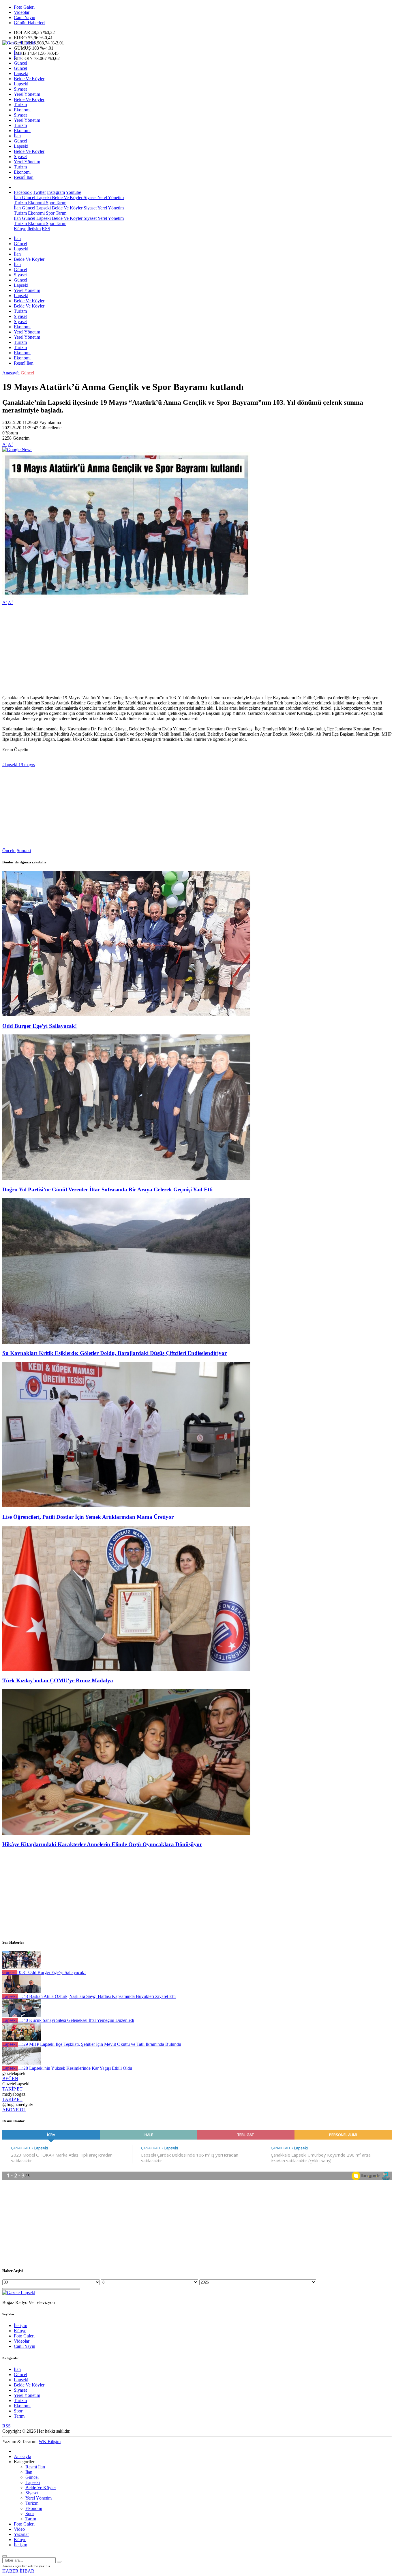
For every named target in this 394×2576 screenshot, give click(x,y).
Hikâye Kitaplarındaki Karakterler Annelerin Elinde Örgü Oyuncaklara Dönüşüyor (102, 1844)
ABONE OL (14, 2110)
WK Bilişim (50, 2441)
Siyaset (20, 89)
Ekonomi (22, 110)
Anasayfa (11, 373)
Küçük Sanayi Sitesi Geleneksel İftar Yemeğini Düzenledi (76, 2020)
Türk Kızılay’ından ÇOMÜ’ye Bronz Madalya (58, 1680)
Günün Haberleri (29, 23)
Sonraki (24, 851)
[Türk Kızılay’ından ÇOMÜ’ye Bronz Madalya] (126, 1669)
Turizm (20, 105)
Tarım (60, 203)
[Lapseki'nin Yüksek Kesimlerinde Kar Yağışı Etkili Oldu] (22, 2063)
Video (19, 2529)
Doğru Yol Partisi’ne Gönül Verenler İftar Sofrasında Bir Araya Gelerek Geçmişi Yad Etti (107, 1189)
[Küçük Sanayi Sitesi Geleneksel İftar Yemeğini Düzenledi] (22, 2015)
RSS (46, 229)
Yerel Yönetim (27, 94)
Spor (50, 203)
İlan (17, 53)
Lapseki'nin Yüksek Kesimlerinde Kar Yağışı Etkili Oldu (75, 2068)
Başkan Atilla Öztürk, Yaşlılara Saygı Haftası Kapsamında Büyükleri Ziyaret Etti (97, 1996)
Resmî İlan (24, 177)
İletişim (34, 229)
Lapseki (21, 73)
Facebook (23, 192)
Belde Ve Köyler (29, 79)
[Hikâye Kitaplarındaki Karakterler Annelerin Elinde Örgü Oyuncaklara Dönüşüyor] (126, 1833)
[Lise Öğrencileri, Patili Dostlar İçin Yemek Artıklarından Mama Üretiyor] (126, 1506)
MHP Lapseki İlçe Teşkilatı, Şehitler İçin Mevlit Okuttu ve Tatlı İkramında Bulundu (100, 2044)
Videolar (22, 12)
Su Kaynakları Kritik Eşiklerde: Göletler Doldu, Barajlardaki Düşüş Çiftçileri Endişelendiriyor (115, 1353)
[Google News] (17, 450)
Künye (20, 229)
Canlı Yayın (25, 17)
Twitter (39, 192)
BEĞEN (10, 2079)
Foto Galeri (24, 7)
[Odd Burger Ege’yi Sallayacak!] (126, 1015)
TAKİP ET (12, 2089)
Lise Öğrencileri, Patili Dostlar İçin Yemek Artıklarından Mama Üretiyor (88, 1517)
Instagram (56, 192)
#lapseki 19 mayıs (19, 765)
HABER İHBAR (18, 2571)
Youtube (73, 192)
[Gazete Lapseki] (19, 43)
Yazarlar (21, 2534)
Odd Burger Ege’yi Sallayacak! (40, 1026)
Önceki (9, 851)
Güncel (20, 63)
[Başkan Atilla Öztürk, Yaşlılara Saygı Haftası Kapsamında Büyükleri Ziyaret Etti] (22, 1991)
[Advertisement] (175, 650)
